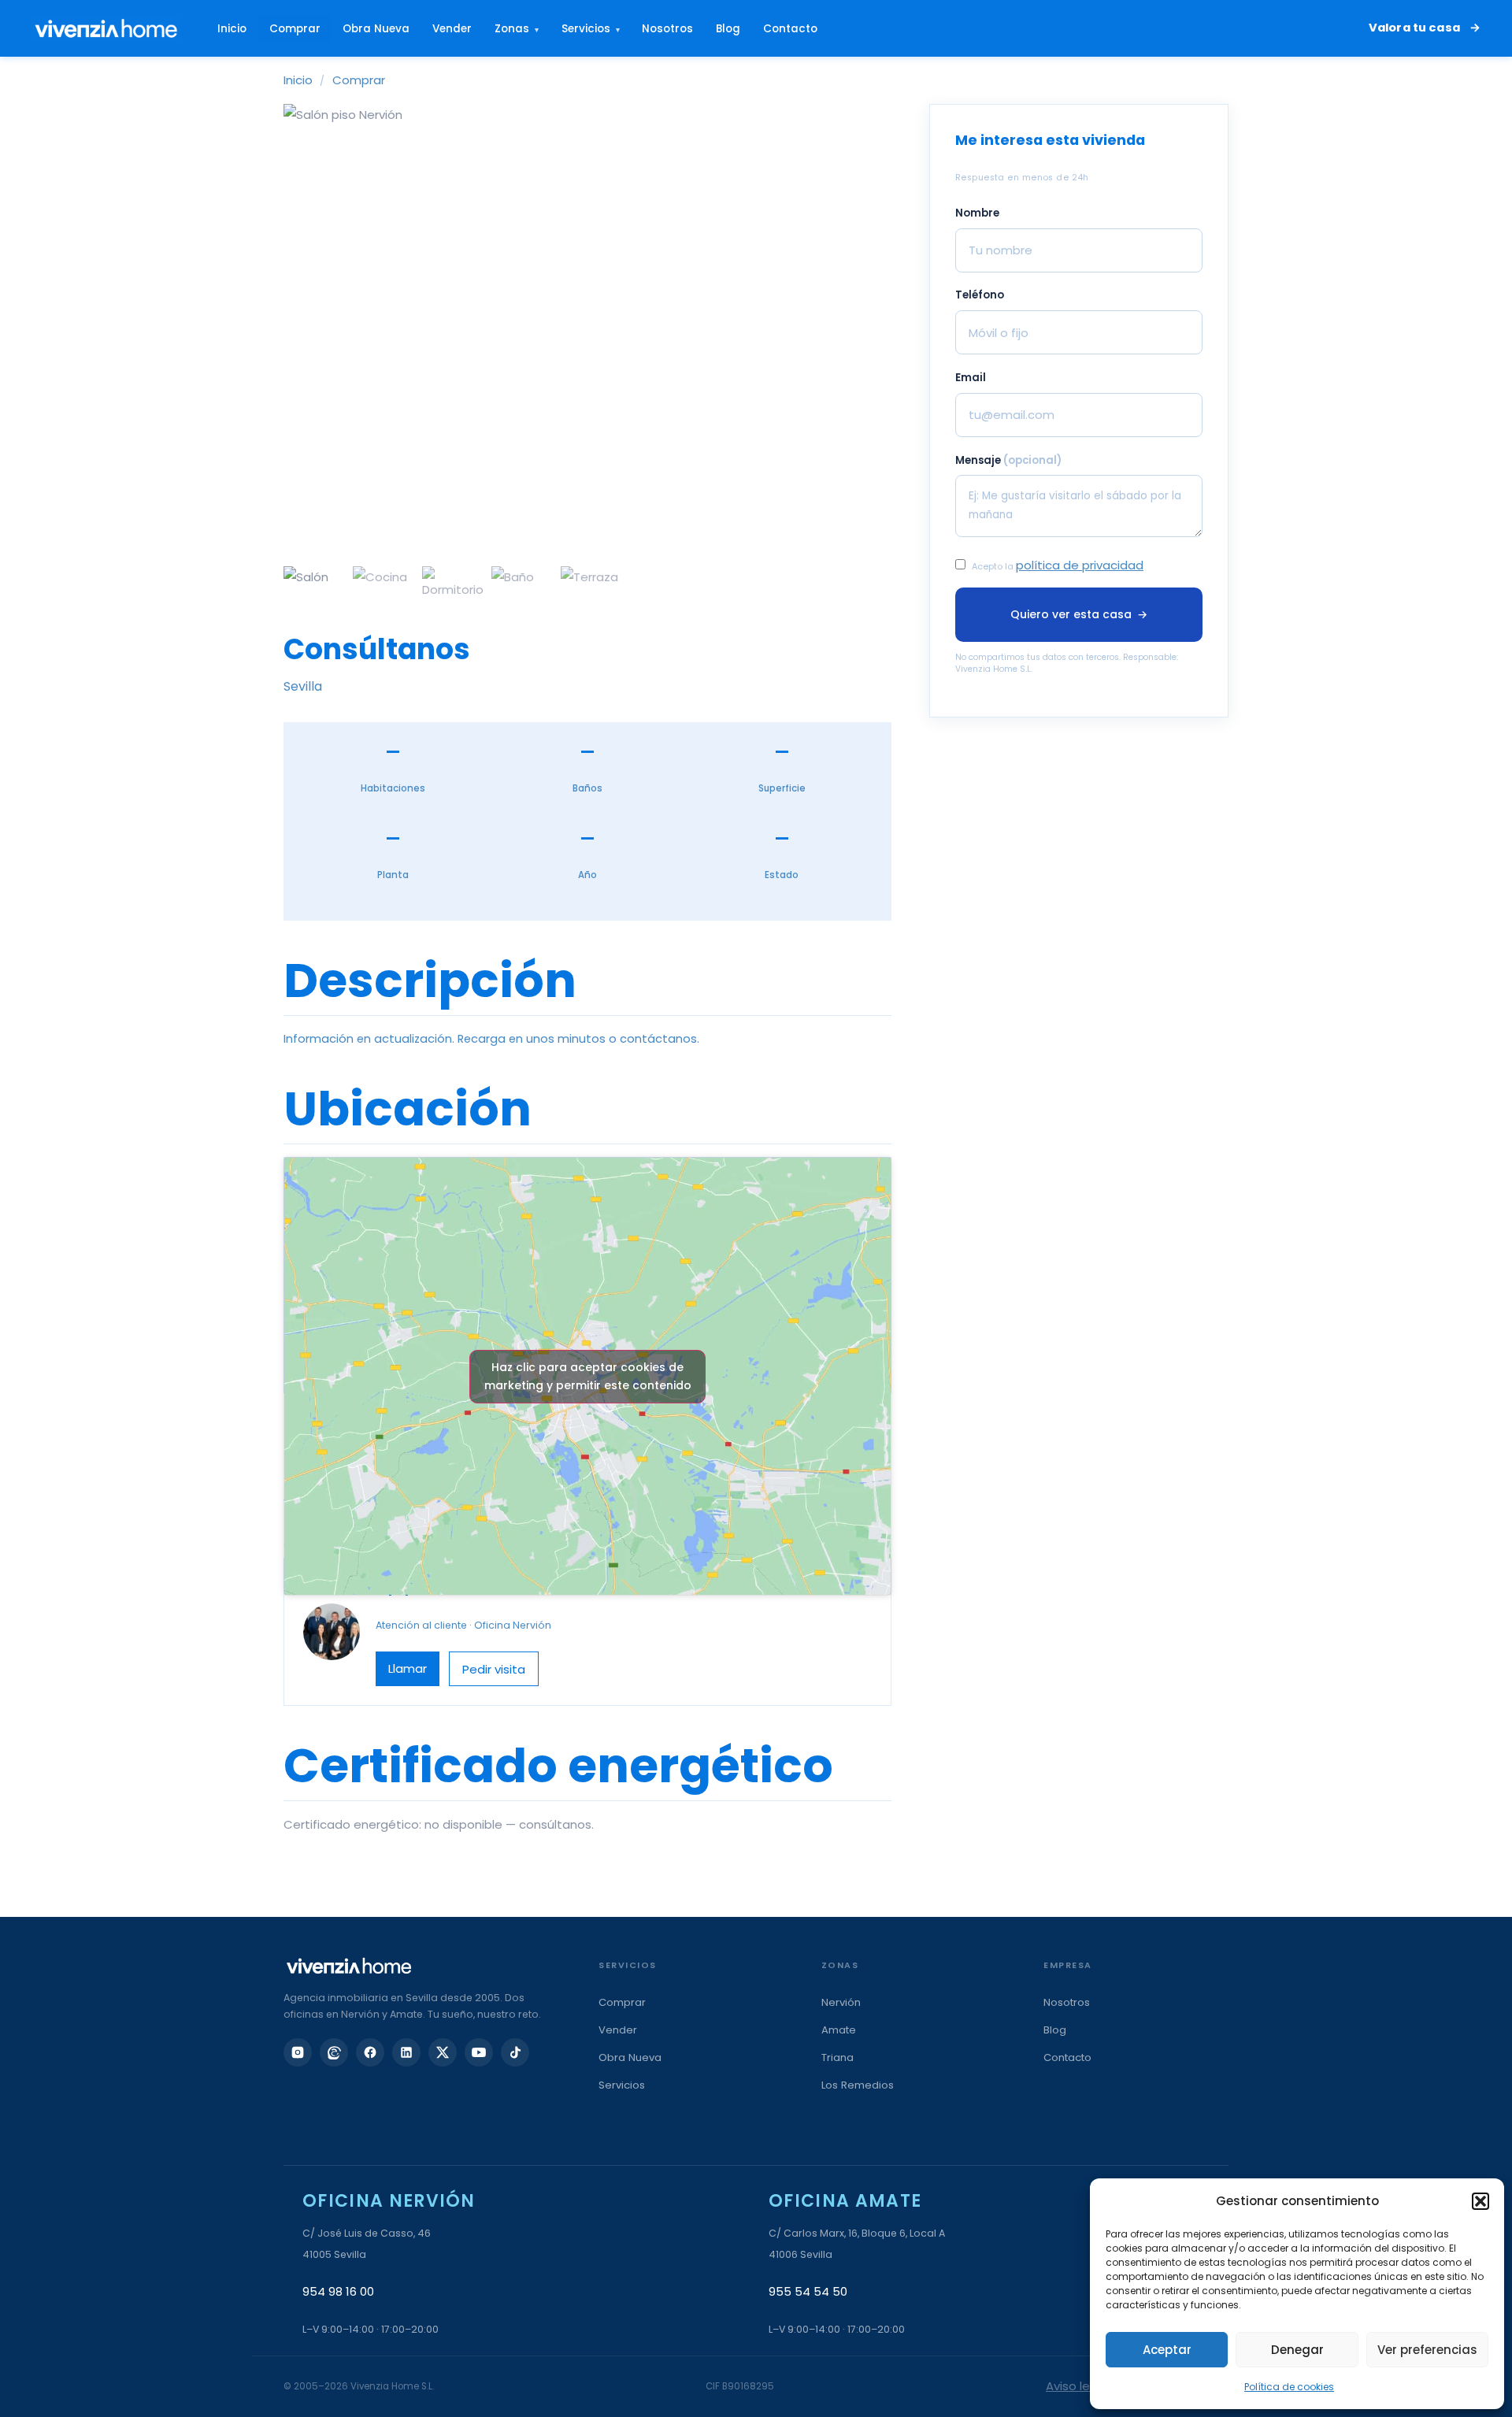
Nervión (841, 2002)
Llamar (408, 1668)
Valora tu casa (1414, 28)
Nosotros (667, 29)
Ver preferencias (1427, 2350)
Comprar (295, 29)
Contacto (790, 29)
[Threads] (334, 2052)
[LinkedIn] (406, 2052)
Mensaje (1008, 460)
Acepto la (1058, 565)
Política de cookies (1289, 2387)
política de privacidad (1080, 565)
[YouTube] (479, 2052)
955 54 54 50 (808, 2291)
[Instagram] (298, 2052)
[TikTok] (515, 2052)
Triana (838, 2057)
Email (971, 378)
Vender (452, 29)
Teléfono (980, 296)
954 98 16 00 (338, 2291)
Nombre (977, 213)
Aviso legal (1077, 2386)
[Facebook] (370, 2052)
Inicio (232, 29)
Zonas (517, 29)
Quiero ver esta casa (1078, 614)
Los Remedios (858, 2085)
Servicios (591, 29)
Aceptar (1167, 2350)
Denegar (1297, 2350)
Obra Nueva (376, 29)
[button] (1480, 2201)
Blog (728, 29)
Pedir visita (494, 1669)
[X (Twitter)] (443, 2052)
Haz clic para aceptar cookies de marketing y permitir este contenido (588, 1376)
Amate (839, 2030)
